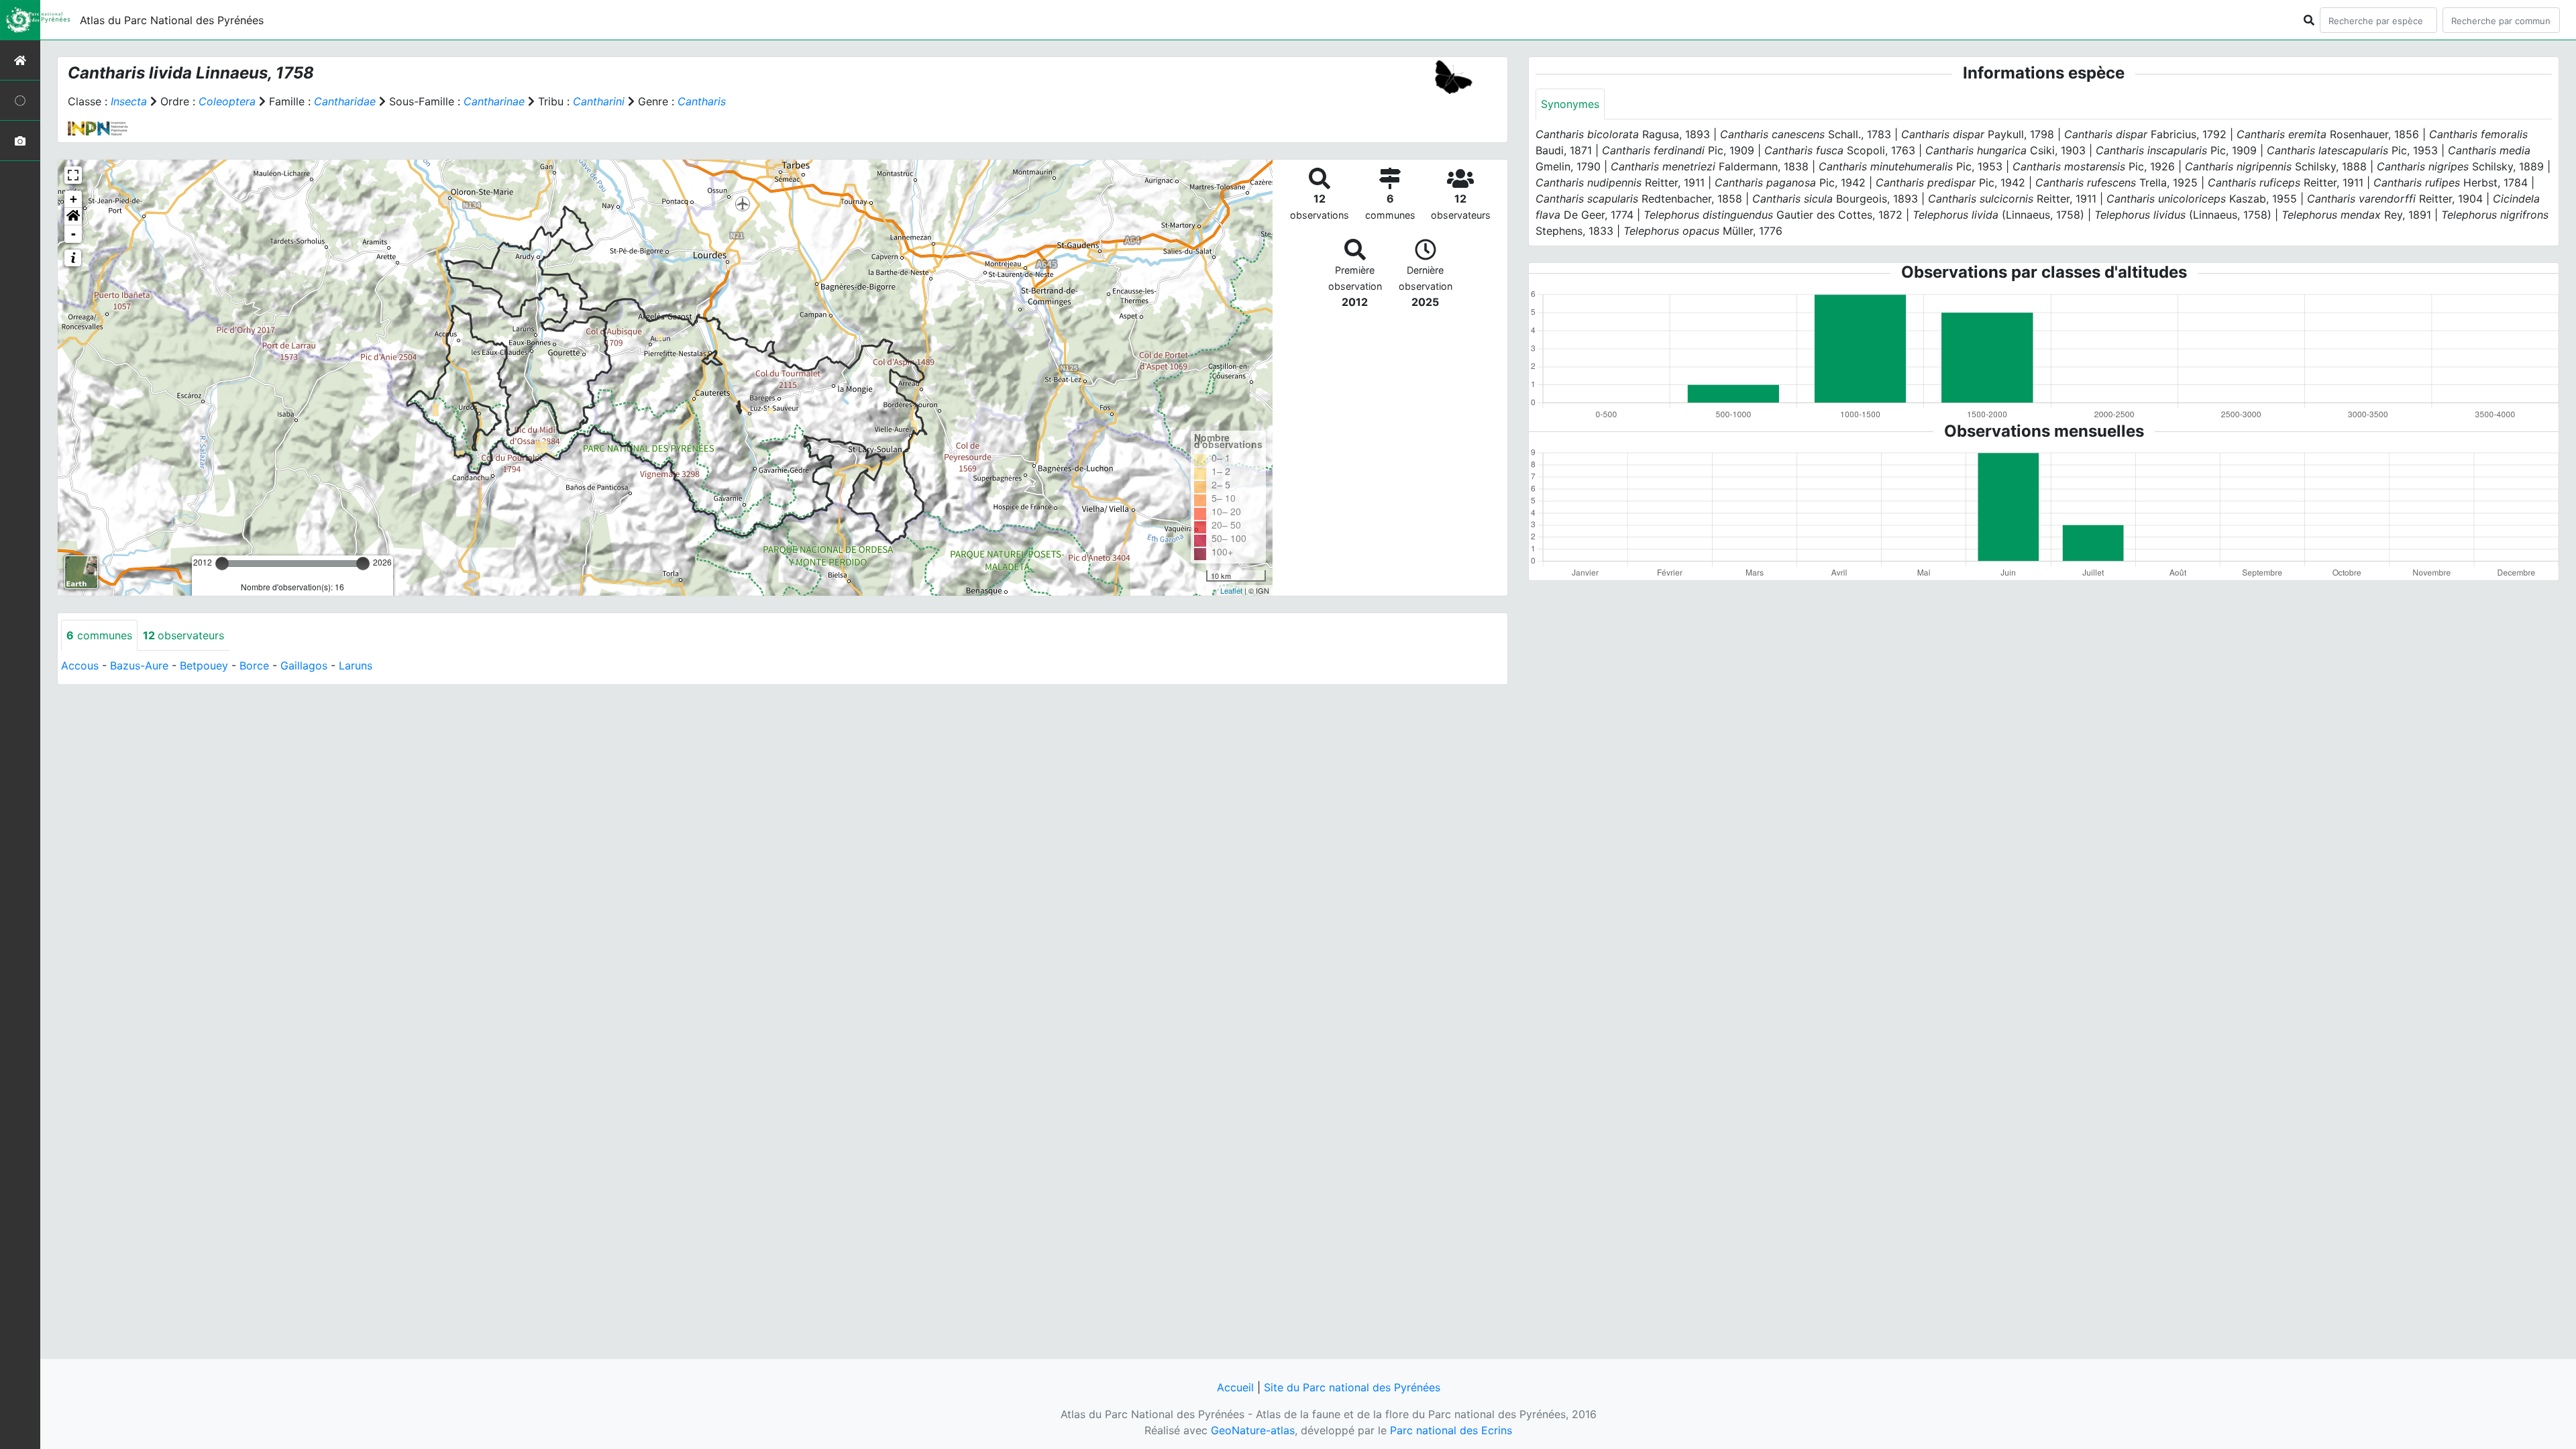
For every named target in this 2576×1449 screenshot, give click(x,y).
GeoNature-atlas (1253, 1430)
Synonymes (1570, 104)
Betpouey (204, 665)
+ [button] (73, 199)
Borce (254, 665)
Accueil (1235, 1387)
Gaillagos (304, 665)
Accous (80, 665)
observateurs (183, 635)
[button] (73, 217)
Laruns (356, 665)
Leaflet (1231, 590)
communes (99, 635)
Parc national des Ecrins (1451, 1430)
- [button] (73, 234)
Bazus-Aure (139, 665)
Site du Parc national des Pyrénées (1352, 1387)
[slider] (222, 563)
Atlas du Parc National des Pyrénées (172, 20)
